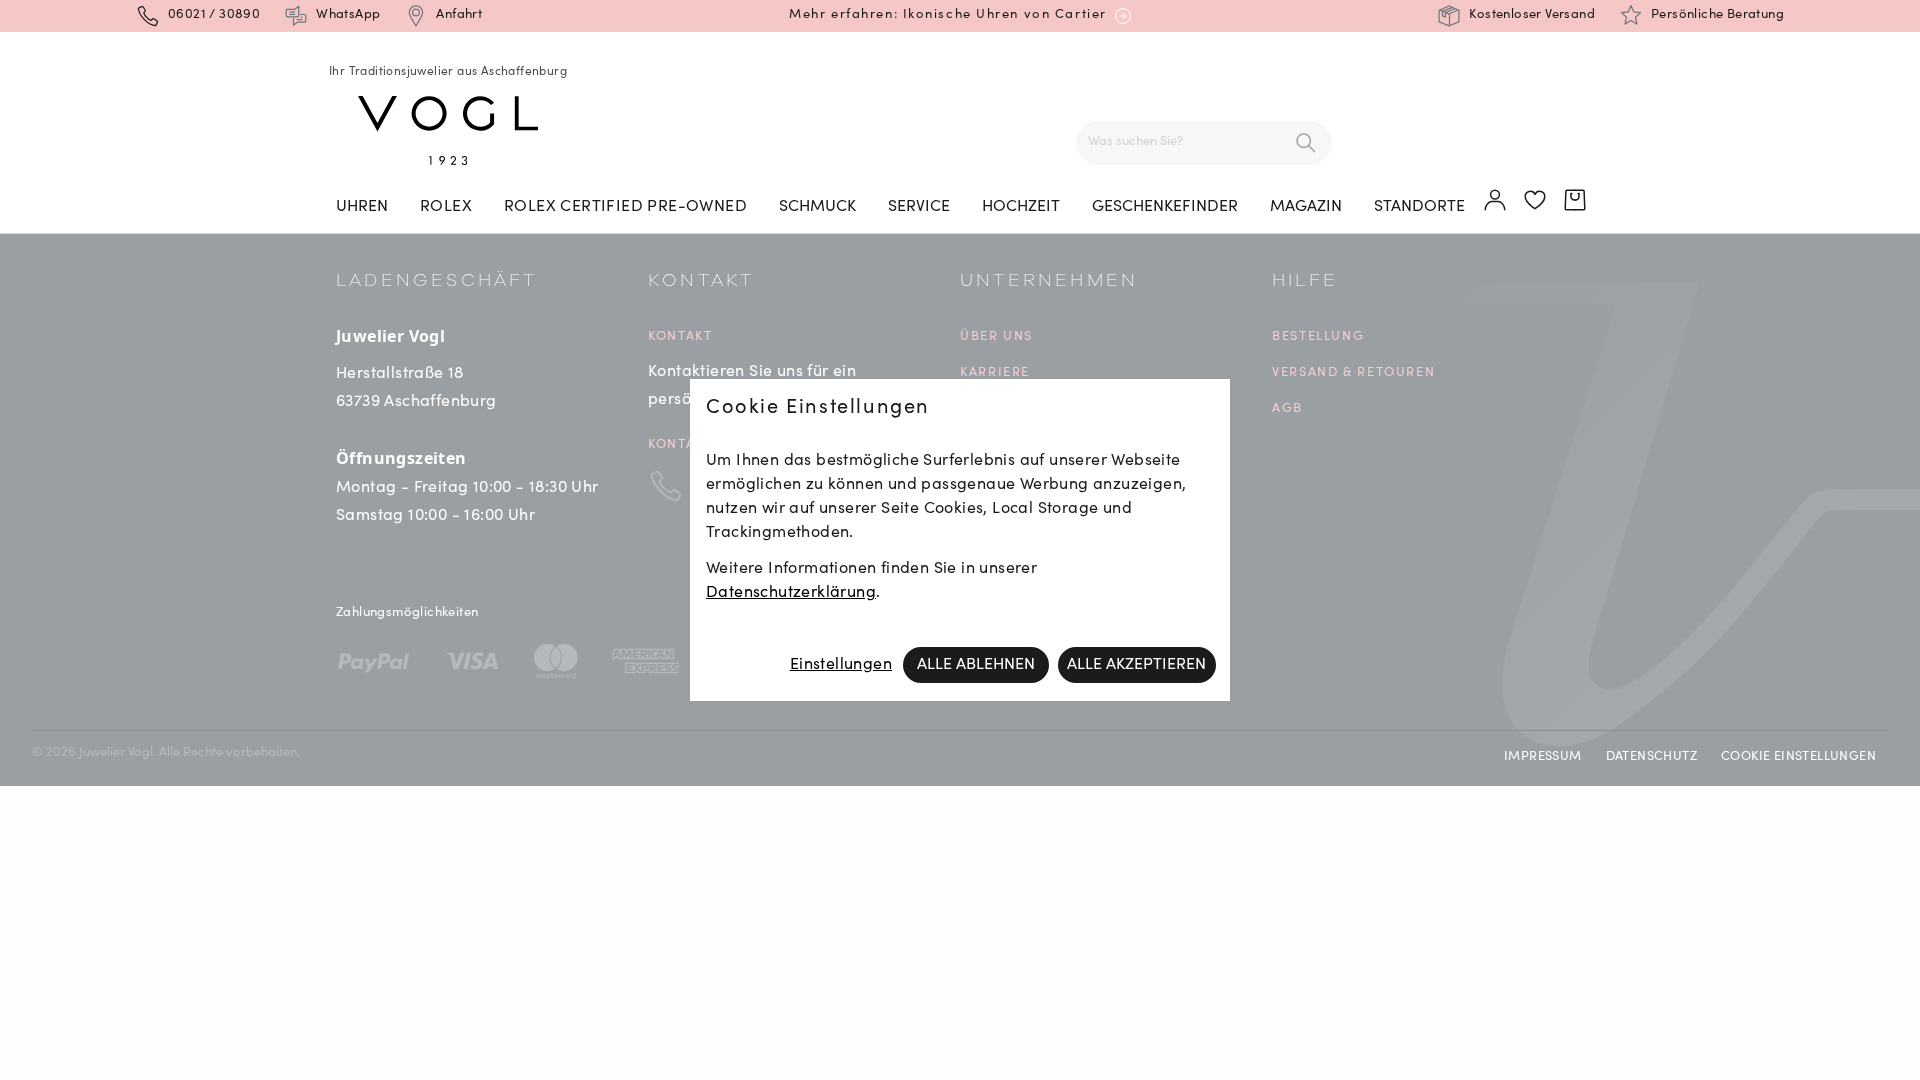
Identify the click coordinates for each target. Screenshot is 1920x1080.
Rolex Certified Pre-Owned (625, 207)
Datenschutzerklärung (791, 593)
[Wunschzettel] (1536, 201)
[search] (1306, 143)
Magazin (1306, 207)
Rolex (446, 207)
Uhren (362, 207)
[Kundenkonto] (1496, 201)
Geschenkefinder (1165, 207)
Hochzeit (1021, 207)
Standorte (1419, 207)
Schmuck (817, 207)
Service (919, 207)
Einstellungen (841, 665)
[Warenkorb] (1576, 201)
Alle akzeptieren (1136, 665)
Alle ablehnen (976, 665)
